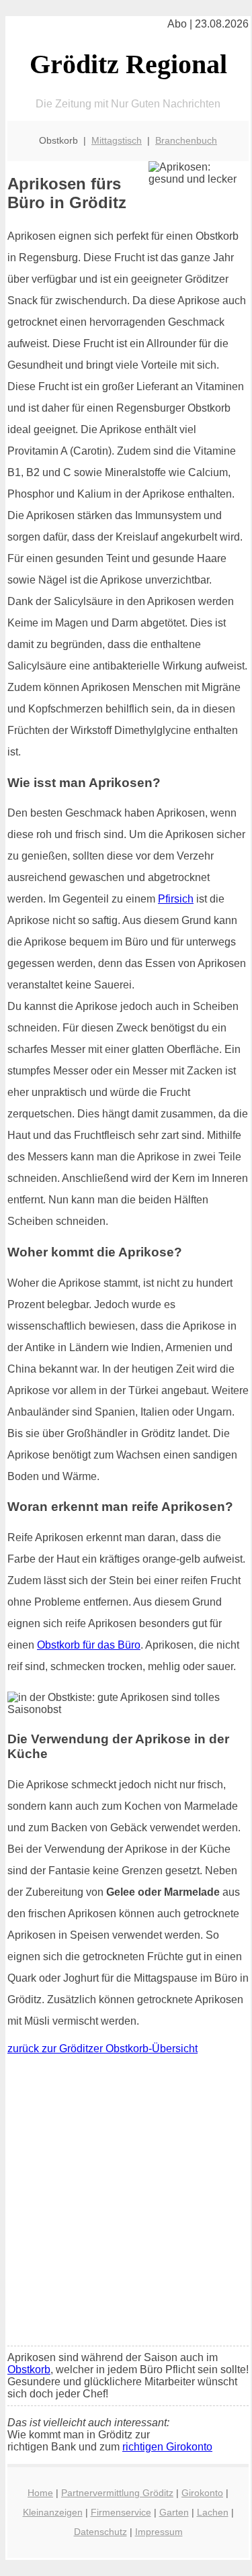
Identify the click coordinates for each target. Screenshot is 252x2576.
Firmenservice (121, 2512)
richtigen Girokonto (167, 2447)
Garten (174, 2512)
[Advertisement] (126, 2204)
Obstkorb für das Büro (89, 1645)
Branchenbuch (186, 140)
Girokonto (202, 2493)
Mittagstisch (117, 140)
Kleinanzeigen (53, 2512)
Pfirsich (176, 899)
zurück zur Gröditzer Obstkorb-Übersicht (102, 2049)
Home (40, 2493)
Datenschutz (100, 2532)
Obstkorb (29, 2370)
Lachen (213, 2512)
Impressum (159, 2532)
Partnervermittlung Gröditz (117, 2493)
